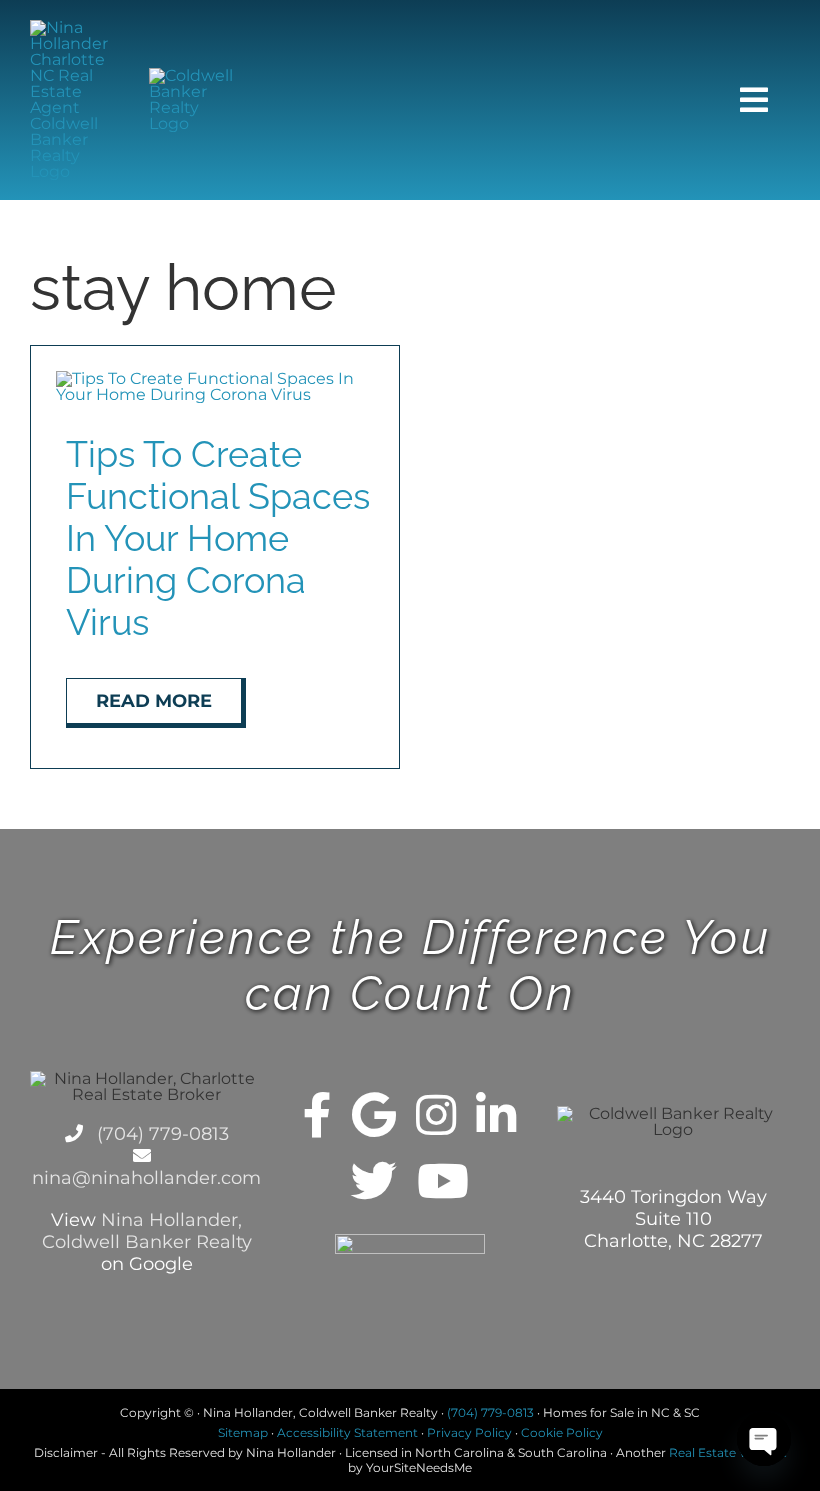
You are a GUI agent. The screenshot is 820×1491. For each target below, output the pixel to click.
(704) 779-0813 (160, 1134)
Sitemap (243, 1432)
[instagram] (436, 1115)
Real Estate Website (728, 1452)
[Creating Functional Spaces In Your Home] (215, 378)
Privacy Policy (469, 1432)
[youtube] (443, 1181)
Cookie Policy (562, 1432)
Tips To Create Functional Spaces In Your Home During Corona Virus (218, 538)
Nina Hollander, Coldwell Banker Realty (147, 1231)
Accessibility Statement (347, 1432)
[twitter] (374, 1181)
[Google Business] (374, 1115)
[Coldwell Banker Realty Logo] (193, 75)
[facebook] (317, 1115)
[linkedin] (496, 1115)
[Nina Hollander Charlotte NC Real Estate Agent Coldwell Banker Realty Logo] (74, 27)
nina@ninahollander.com (146, 1178)
